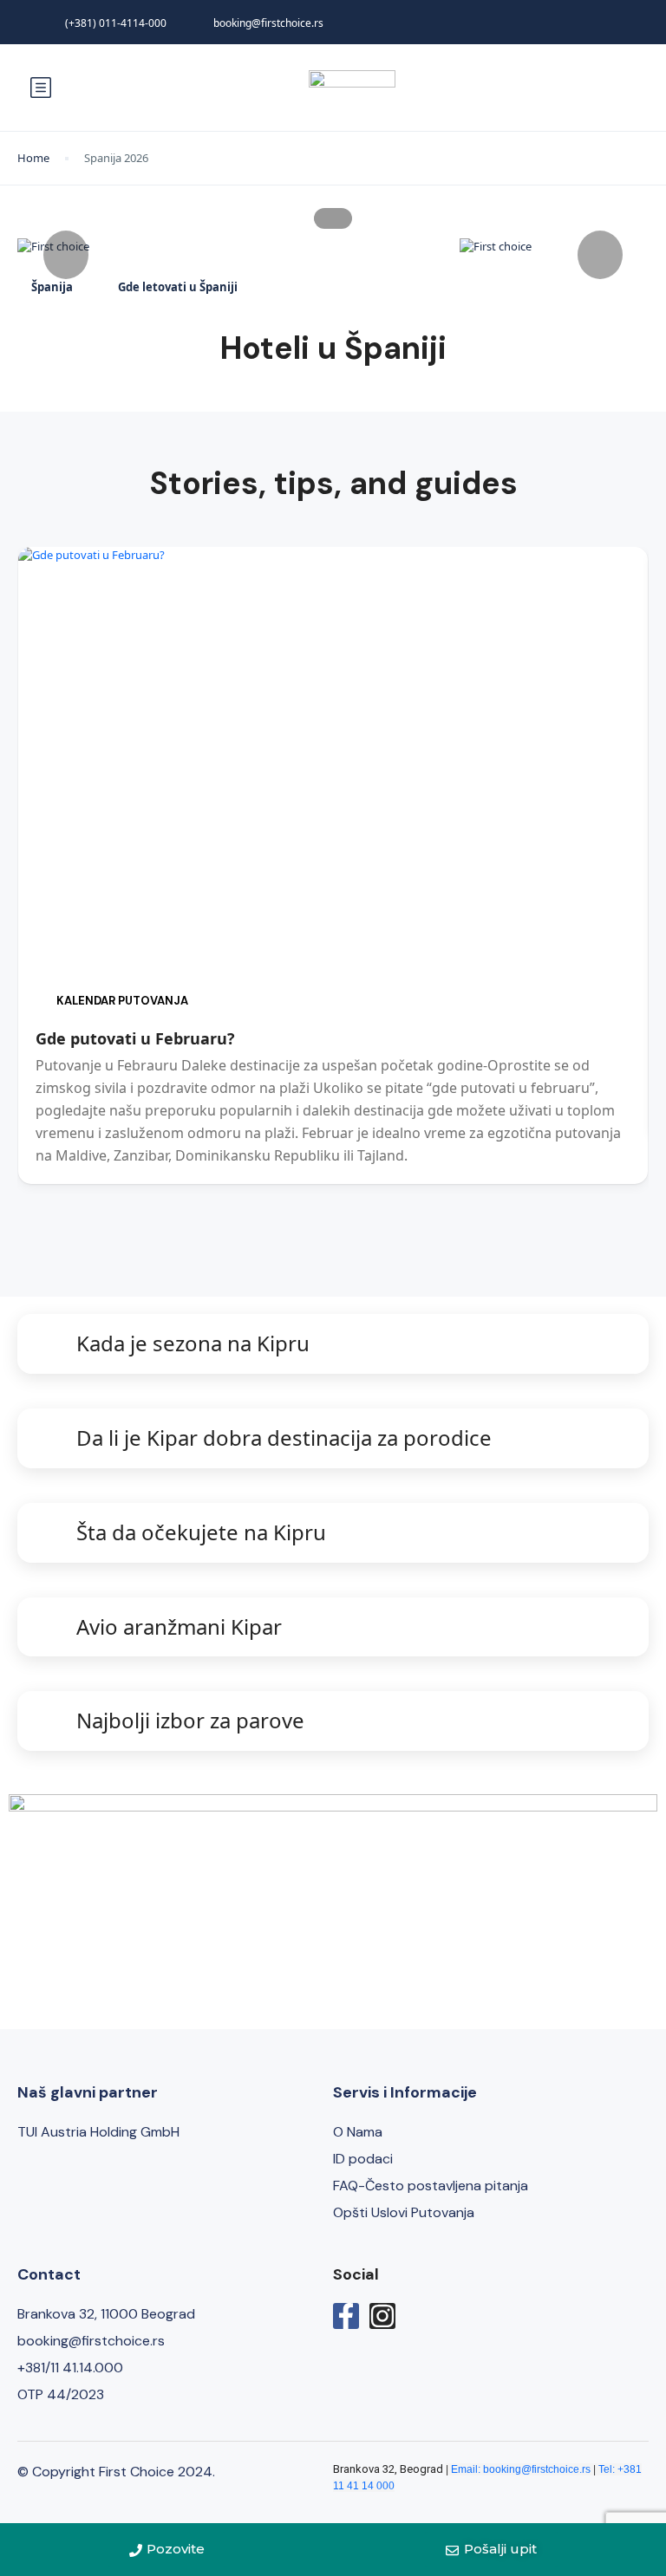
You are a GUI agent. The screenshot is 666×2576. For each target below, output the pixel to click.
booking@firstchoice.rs (268, 23)
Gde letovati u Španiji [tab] (178, 287)
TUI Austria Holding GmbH (98, 2132)
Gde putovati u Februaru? (135, 1038)
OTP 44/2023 (61, 2394)
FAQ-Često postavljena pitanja (431, 2186)
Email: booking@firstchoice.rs (521, 2469)
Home (33, 158)
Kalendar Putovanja (122, 1001)
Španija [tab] (52, 287)
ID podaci (363, 2159)
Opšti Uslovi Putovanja (404, 2212)
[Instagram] (382, 2316)
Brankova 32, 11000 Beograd (106, 2314)
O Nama (358, 2132)
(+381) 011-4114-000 (116, 23)
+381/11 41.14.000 (70, 2368)
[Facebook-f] (346, 2316)
